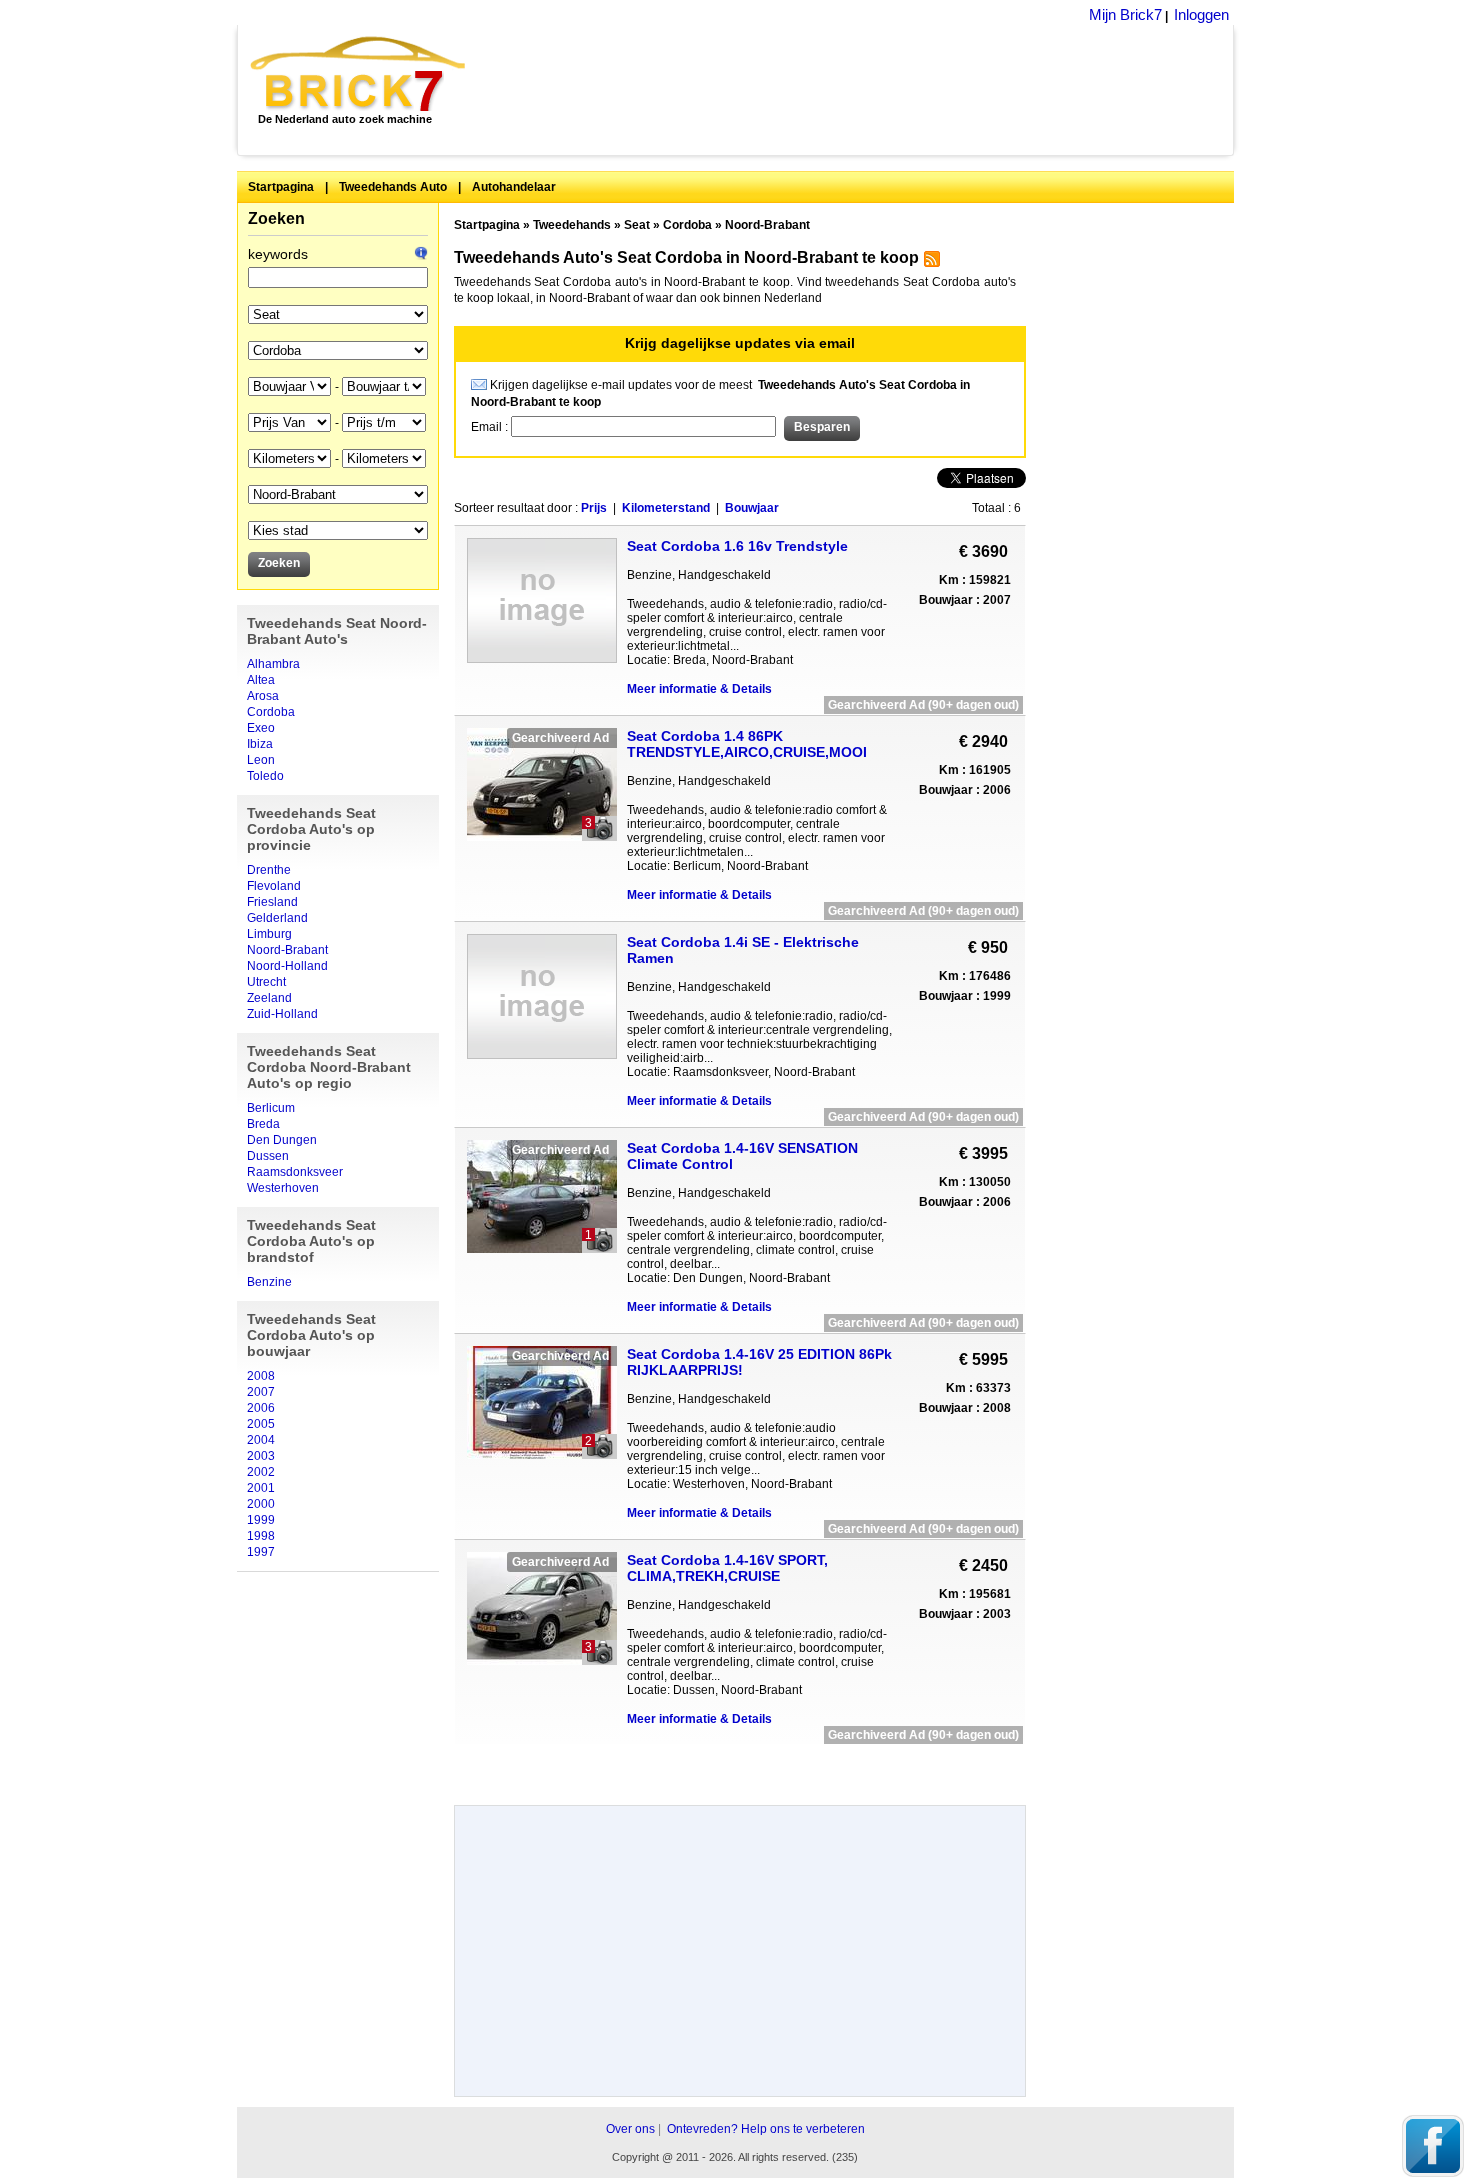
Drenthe (269, 870)
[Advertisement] (860, 90)
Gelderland (277, 918)
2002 (261, 1472)
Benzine (269, 1282)
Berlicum (271, 1108)
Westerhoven (283, 1188)
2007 (261, 1392)
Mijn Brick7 (1125, 14)
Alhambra (273, 664)
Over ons (630, 2129)
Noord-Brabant (287, 950)
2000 (261, 1504)
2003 (261, 1456)
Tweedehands (572, 225)
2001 (261, 1488)
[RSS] (929, 263)
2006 (261, 1408)
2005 (261, 1424)
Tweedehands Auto (393, 187)
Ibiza (260, 744)
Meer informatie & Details (699, 689)
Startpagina (281, 187)
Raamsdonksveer (295, 1172)
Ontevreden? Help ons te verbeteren (766, 2129)
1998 (261, 1536)
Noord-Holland (287, 966)
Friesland (272, 902)
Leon (261, 760)
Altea (261, 680)
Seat (637, 225)
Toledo (265, 776)
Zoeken (276, 218)
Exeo (261, 728)
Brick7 (359, 74)
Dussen (268, 1156)
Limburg (269, 934)
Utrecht (266, 982)
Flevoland (274, 886)
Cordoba (271, 712)
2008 (261, 1376)
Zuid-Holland (282, 1014)
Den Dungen (282, 1140)
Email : (491, 427)
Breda (263, 1124)
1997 (261, 1552)
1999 (261, 1520)
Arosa (263, 696)
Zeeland (269, 998)
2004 (261, 1440)
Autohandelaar (514, 187)
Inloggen (1201, 14)
